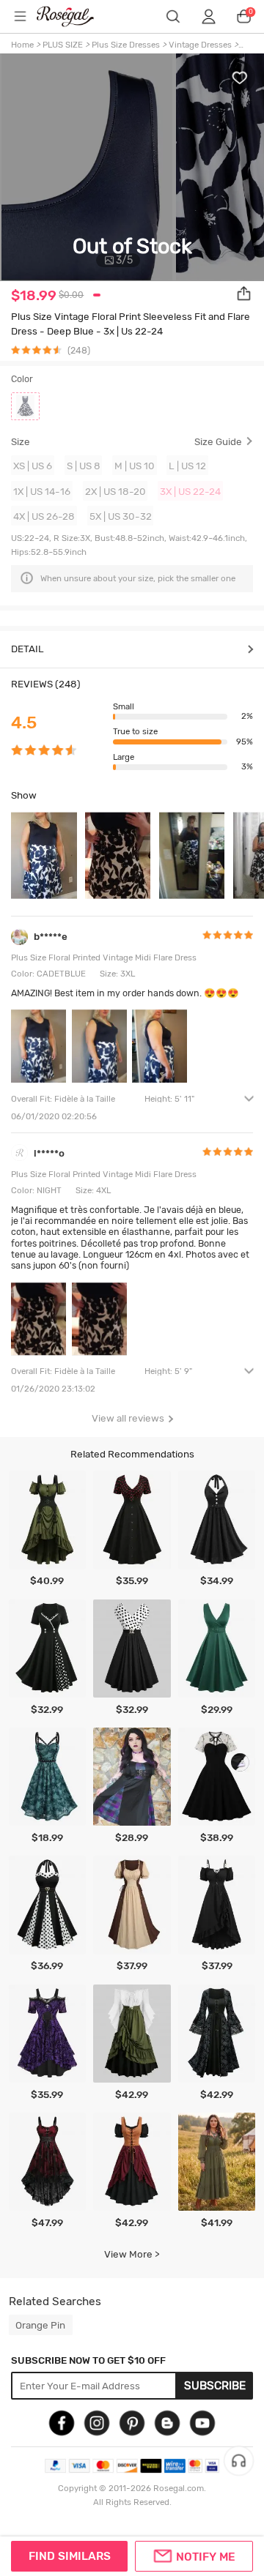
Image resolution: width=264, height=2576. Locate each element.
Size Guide (218, 442)
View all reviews (128, 1418)
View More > (132, 2254)
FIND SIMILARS (70, 2556)
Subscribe (215, 2386)
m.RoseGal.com (74, 16)
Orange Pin (40, 2325)
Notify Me (206, 2557)
